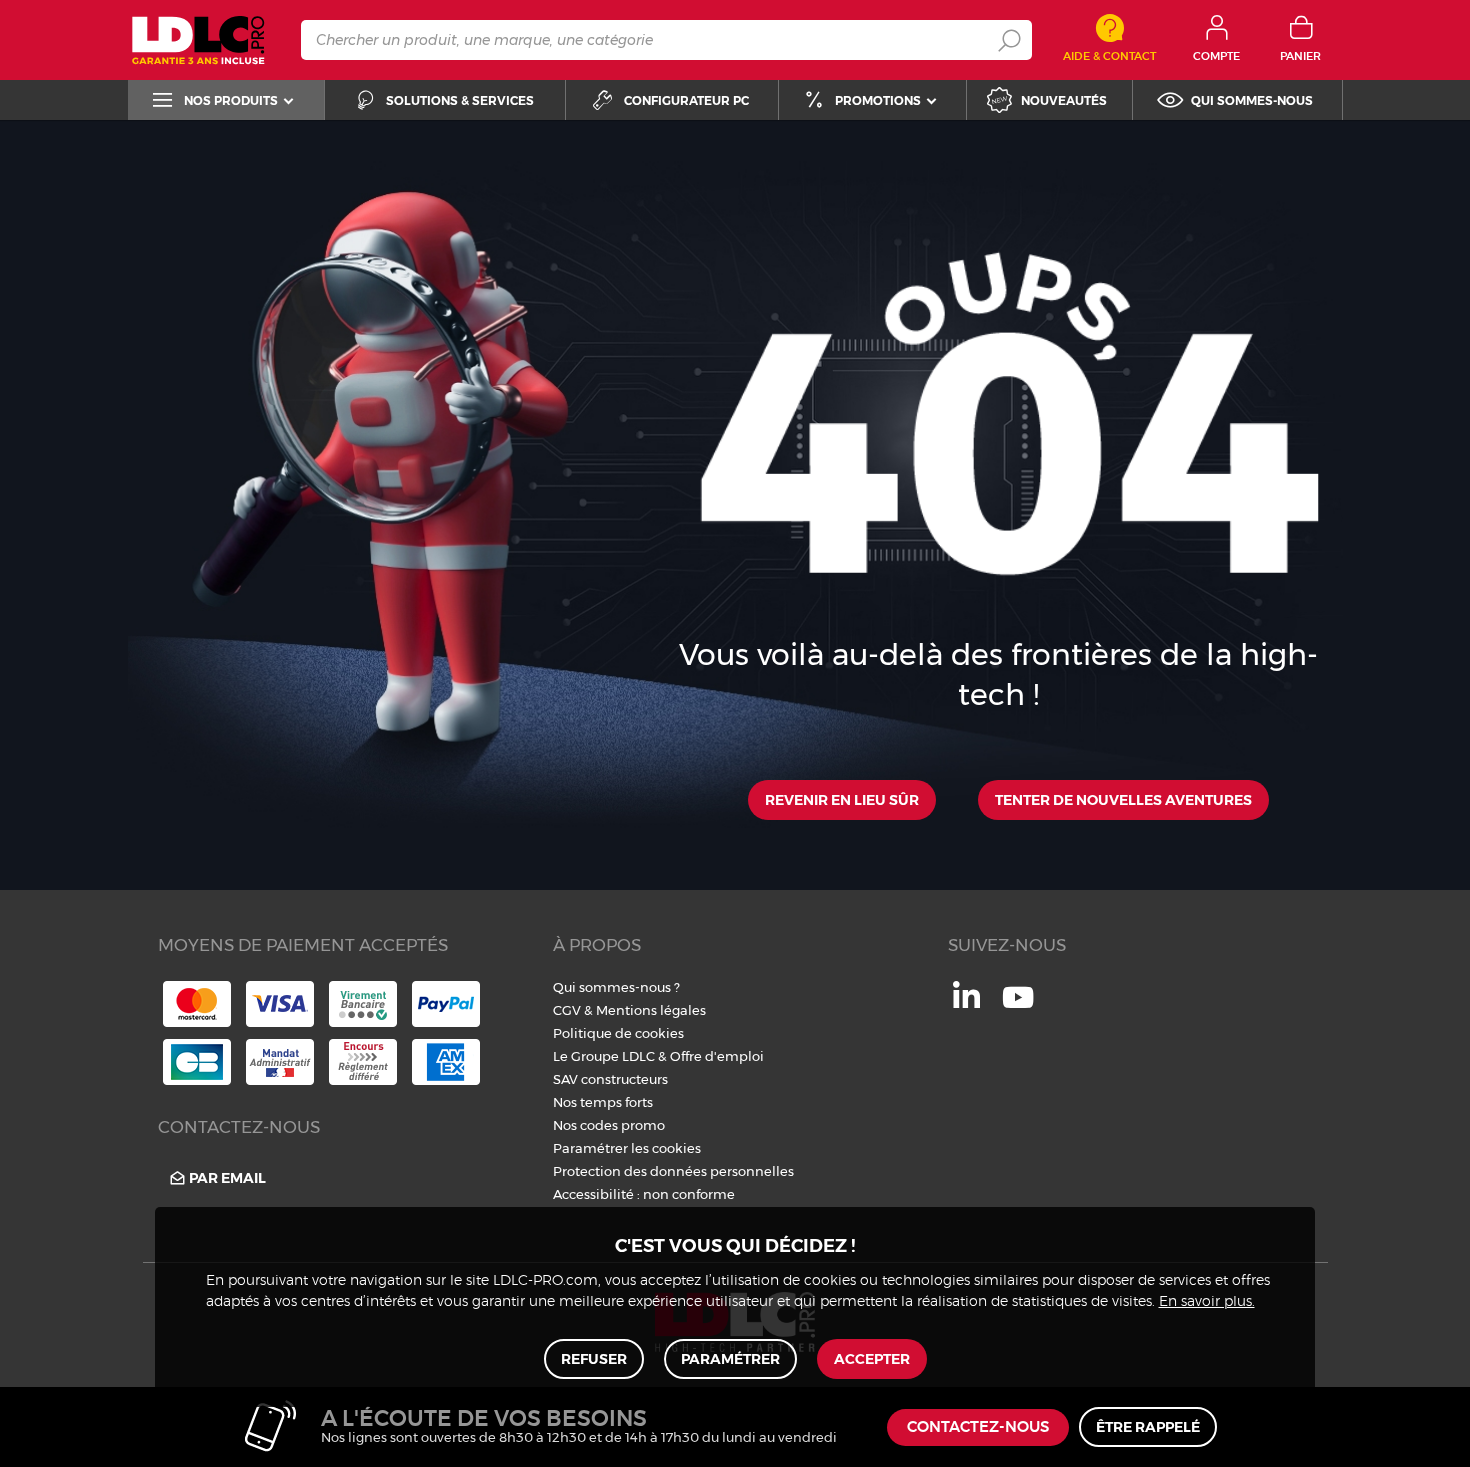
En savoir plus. (1207, 1302)
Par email (227, 1178)
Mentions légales (651, 1010)
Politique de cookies (618, 1033)
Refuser (594, 1359)
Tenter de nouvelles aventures (1123, 800)
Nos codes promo (609, 1125)
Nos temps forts (603, 1102)
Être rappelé (1148, 1427)
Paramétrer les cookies (627, 1148)
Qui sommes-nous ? (616, 987)
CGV (567, 1010)
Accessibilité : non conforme (644, 1194)
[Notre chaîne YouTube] (1018, 1008)
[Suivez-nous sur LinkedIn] (966, 1003)
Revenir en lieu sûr (842, 800)
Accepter (872, 1359)
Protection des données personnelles (673, 1171)
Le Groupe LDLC (604, 1056)
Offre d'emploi (717, 1056)
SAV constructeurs (610, 1079)
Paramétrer (730, 1359)
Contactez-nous (978, 1427)
